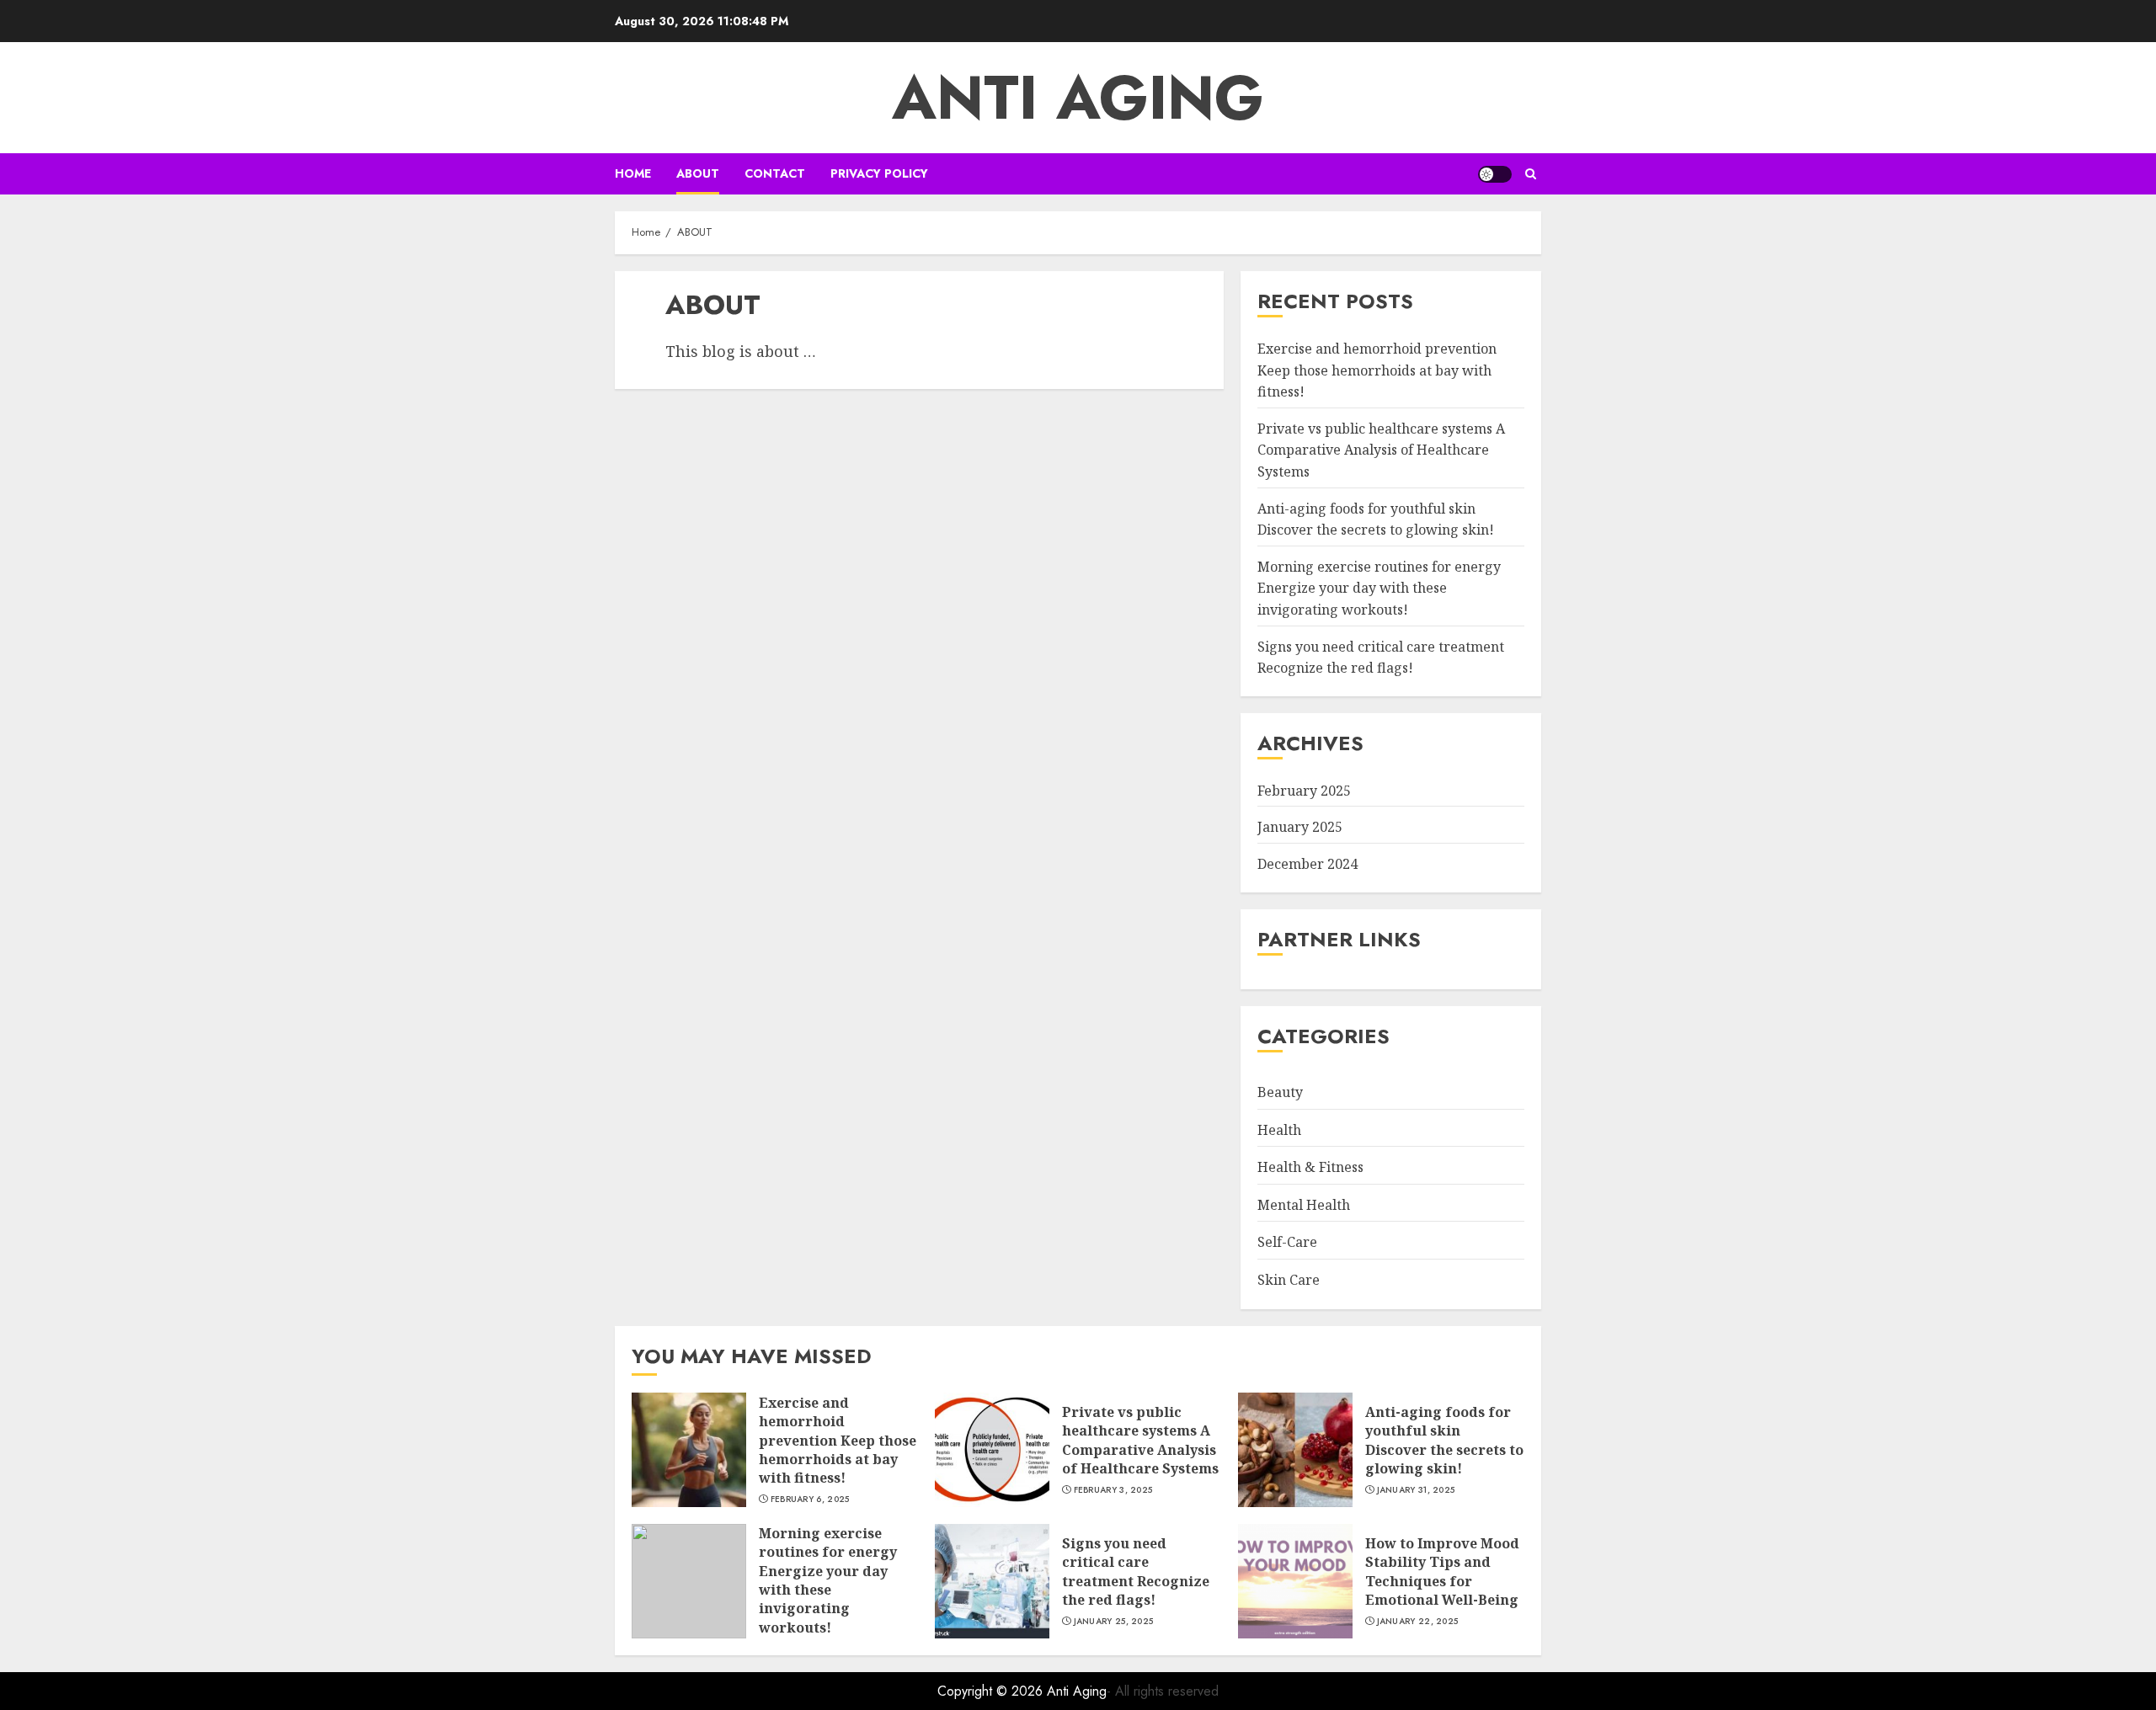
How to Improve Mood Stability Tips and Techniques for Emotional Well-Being (1442, 1571)
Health (1279, 1130)
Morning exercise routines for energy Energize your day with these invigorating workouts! (1379, 588)
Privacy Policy (879, 173)
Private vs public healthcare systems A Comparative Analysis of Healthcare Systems (1381, 450)
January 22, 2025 (1418, 1622)
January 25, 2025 (1114, 1622)
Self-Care (1287, 1242)
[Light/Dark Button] (1495, 174)
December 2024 (1307, 864)
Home (633, 173)
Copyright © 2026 (992, 1691)
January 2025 (1300, 827)
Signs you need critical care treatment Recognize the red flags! (1136, 1571)
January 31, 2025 (1416, 1490)
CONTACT (775, 173)
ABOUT (698, 173)
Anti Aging (1078, 98)
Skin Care (1289, 1280)
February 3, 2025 (1113, 1490)
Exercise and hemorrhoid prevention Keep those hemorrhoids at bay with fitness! (1377, 370)
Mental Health (1304, 1205)
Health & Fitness (1310, 1167)
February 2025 (1304, 791)
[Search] (1531, 174)
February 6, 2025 (810, 1500)
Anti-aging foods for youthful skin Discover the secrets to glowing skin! (1444, 1440)
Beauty (1280, 1092)
